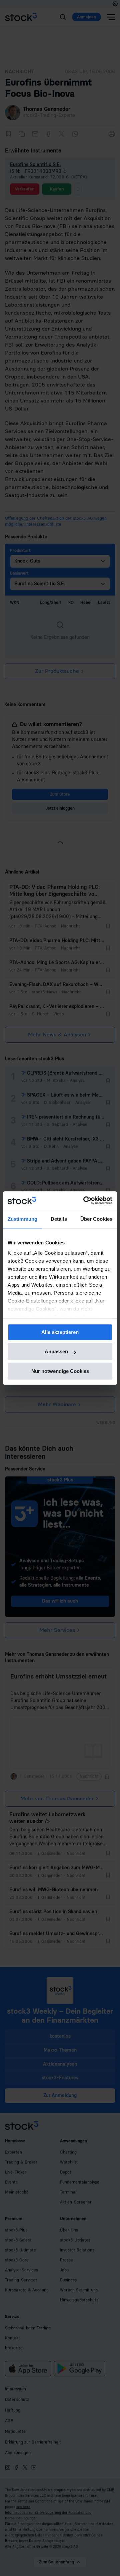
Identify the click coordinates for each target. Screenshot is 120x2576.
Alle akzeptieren (60, 1332)
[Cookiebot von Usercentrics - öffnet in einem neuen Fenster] (85, 1200)
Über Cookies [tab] (96, 1219)
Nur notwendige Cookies (60, 1371)
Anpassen (56, 1351)
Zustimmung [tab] (22, 1219)
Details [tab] (59, 1219)
